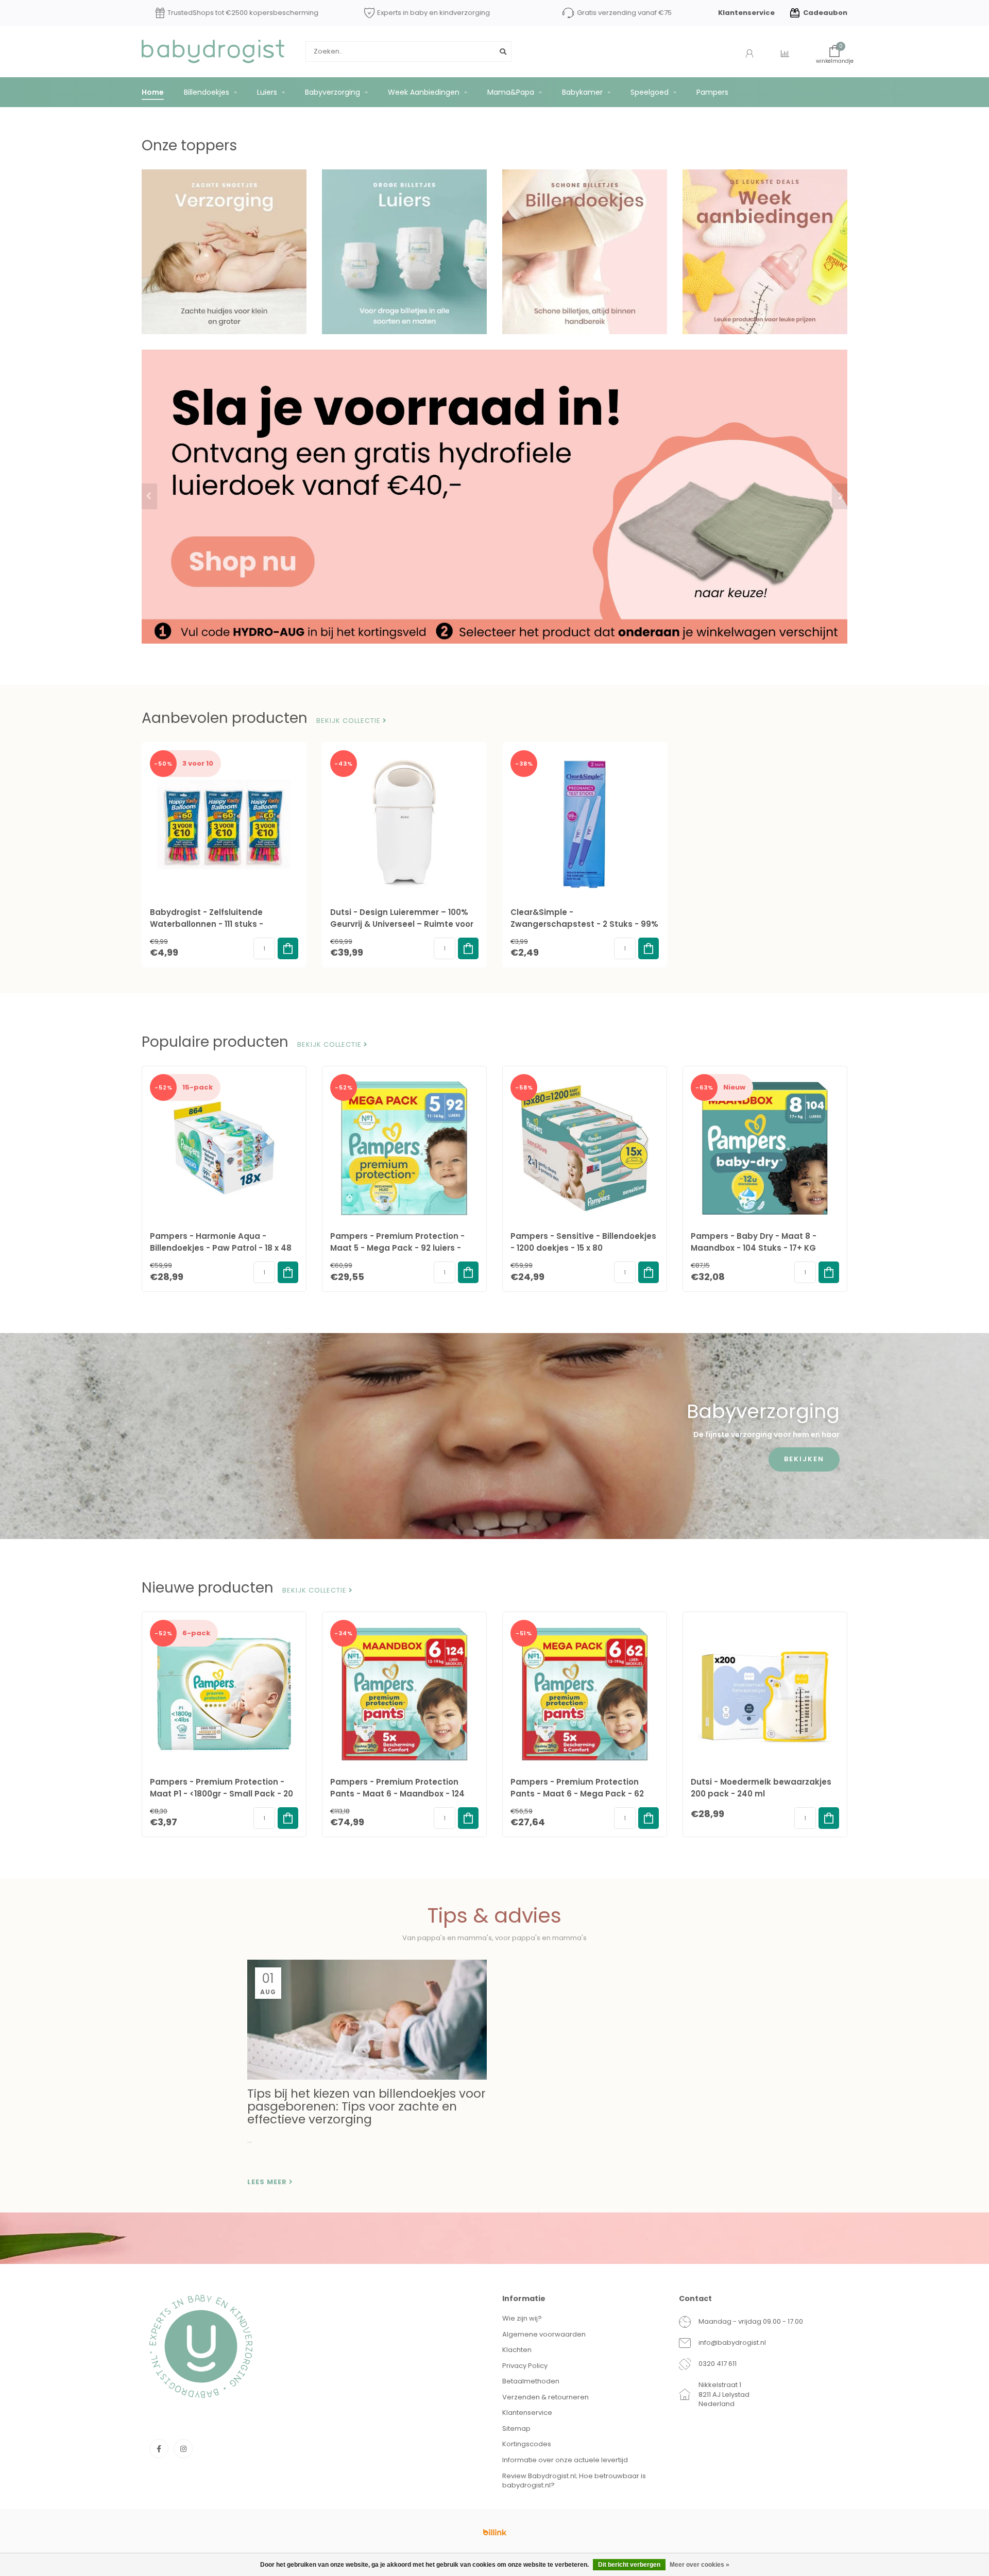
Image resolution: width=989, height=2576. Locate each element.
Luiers (267, 92)
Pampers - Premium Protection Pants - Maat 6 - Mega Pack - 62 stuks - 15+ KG (577, 1794)
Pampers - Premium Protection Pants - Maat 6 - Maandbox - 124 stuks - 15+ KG (397, 1794)
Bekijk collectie (349, 721)
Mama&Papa (511, 92)
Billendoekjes (207, 92)
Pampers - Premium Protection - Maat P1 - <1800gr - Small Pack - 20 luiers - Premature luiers (221, 1794)
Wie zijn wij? (522, 2318)
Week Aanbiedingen (424, 92)
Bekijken (804, 1459)
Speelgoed (650, 92)
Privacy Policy (525, 2366)
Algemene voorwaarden (544, 2334)
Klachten (517, 2350)
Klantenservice (746, 13)
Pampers (712, 92)
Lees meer (268, 2182)
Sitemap (516, 2428)
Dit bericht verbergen (629, 2565)
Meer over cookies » (700, 2565)
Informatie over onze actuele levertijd (565, 2460)
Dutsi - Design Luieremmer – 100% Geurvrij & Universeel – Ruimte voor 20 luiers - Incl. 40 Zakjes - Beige (402, 924)
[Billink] (494, 2532)
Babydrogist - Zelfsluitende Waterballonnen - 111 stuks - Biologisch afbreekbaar (207, 924)
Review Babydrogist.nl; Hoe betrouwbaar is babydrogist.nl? (574, 2481)
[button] (149, 496)
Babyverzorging (332, 92)
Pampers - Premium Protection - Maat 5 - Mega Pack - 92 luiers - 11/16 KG (397, 1248)
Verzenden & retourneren (545, 2397)
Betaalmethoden (531, 2381)
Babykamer (582, 92)
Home (153, 92)
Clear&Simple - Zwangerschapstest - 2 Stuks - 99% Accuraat (584, 924)
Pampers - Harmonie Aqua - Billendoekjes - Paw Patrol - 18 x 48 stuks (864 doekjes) (221, 1248)
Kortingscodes (527, 2444)
